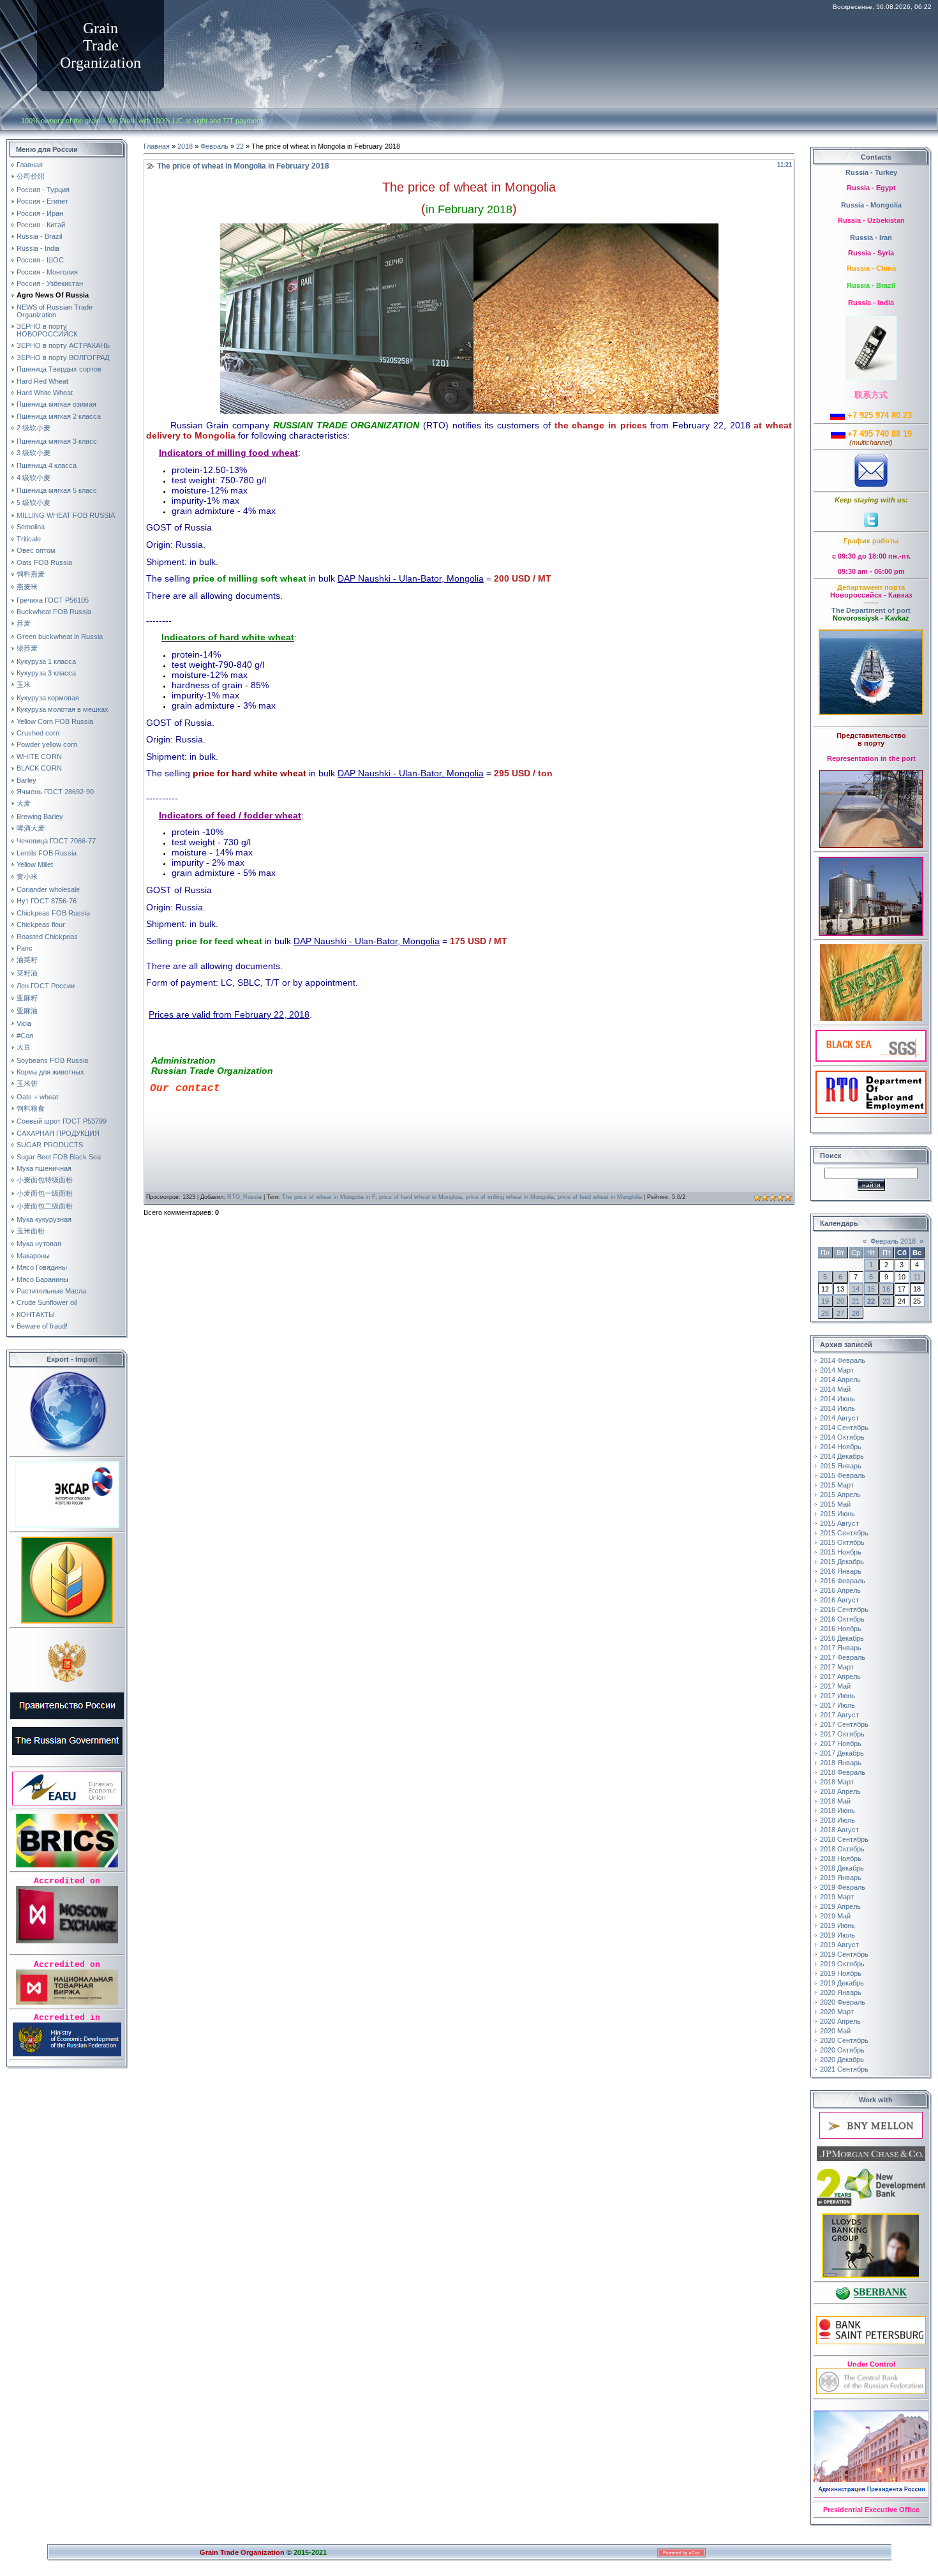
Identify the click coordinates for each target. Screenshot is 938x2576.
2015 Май (835, 1504)
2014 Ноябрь (841, 1447)
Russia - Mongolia (871, 205)
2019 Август (839, 1945)
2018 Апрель (840, 1791)
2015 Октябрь (842, 1542)
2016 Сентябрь (844, 1609)
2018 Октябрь (842, 1849)
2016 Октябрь (842, 1619)
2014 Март (837, 1370)
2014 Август (839, 1418)
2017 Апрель (840, 1676)
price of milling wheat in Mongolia (510, 1197)
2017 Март (837, 1667)
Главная (157, 146)
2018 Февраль (843, 1772)
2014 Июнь (837, 1399)
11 (917, 1277)
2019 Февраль (843, 1887)
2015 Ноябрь (841, 1552)
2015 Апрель (840, 1495)
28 (856, 1313)
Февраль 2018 (893, 1241)
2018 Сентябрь (844, 1839)
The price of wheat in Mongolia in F (329, 1197)
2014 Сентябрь (844, 1427)
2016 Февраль (843, 1581)
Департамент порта (871, 587)
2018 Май (835, 1801)
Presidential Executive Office (871, 2510)
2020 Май (835, 2031)
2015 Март (837, 1485)
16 (886, 1289)
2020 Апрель (840, 2021)
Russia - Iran (871, 237)
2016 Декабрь (842, 1638)
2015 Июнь (837, 1514)
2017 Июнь (837, 1696)
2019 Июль (837, 1935)
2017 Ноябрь (841, 1744)
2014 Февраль (843, 1360)
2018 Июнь (837, 1811)
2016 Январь (841, 1571)
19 (825, 1301)
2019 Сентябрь (844, 1954)
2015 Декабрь (842, 1562)
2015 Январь (841, 1466)
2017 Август (839, 1715)
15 (871, 1289)
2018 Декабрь (842, 1868)
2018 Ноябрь (841, 1858)
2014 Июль (837, 1408)
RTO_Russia (244, 1197)
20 (840, 1301)
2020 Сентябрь (844, 2040)
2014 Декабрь (842, 1456)
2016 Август (839, 1600)
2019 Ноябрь (841, 1973)
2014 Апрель (840, 1380)
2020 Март (837, 2012)
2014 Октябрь (842, 1437)
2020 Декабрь (842, 2060)
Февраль (214, 146)
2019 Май (835, 1916)
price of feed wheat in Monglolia (600, 1197)
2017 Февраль (843, 1657)
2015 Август (839, 1523)
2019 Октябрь (842, 1964)
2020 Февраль (843, 2002)
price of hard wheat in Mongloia (421, 1197)
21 (856, 1301)
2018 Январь (841, 1763)
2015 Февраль (843, 1475)
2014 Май (835, 1389)
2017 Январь (841, 1648)
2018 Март (837, 1782)
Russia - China (871, 268)
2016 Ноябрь (841, 1629)
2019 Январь (841, 1878)
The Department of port (871, 610)
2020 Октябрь (842, 2050)
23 (886, 1301)
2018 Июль (837, 1820)
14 (856, 1289)
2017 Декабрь (842, 1753)
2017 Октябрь (842, 1734)
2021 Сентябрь (844, 2069)
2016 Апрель (840, 1590)
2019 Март (837, 1897)
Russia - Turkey (871, 172)
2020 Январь (841, 1992)
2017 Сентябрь (844, 1724)
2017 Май (835, 1686)
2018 (185, 146)
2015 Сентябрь (844, 1533)
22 (240, 146)
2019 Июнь (837, 1925)
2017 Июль (837, 1705)
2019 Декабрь (842, 1983)
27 (840, 1313)
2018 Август (839, 1830)
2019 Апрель (840, 1906)
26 (825, 1313)
